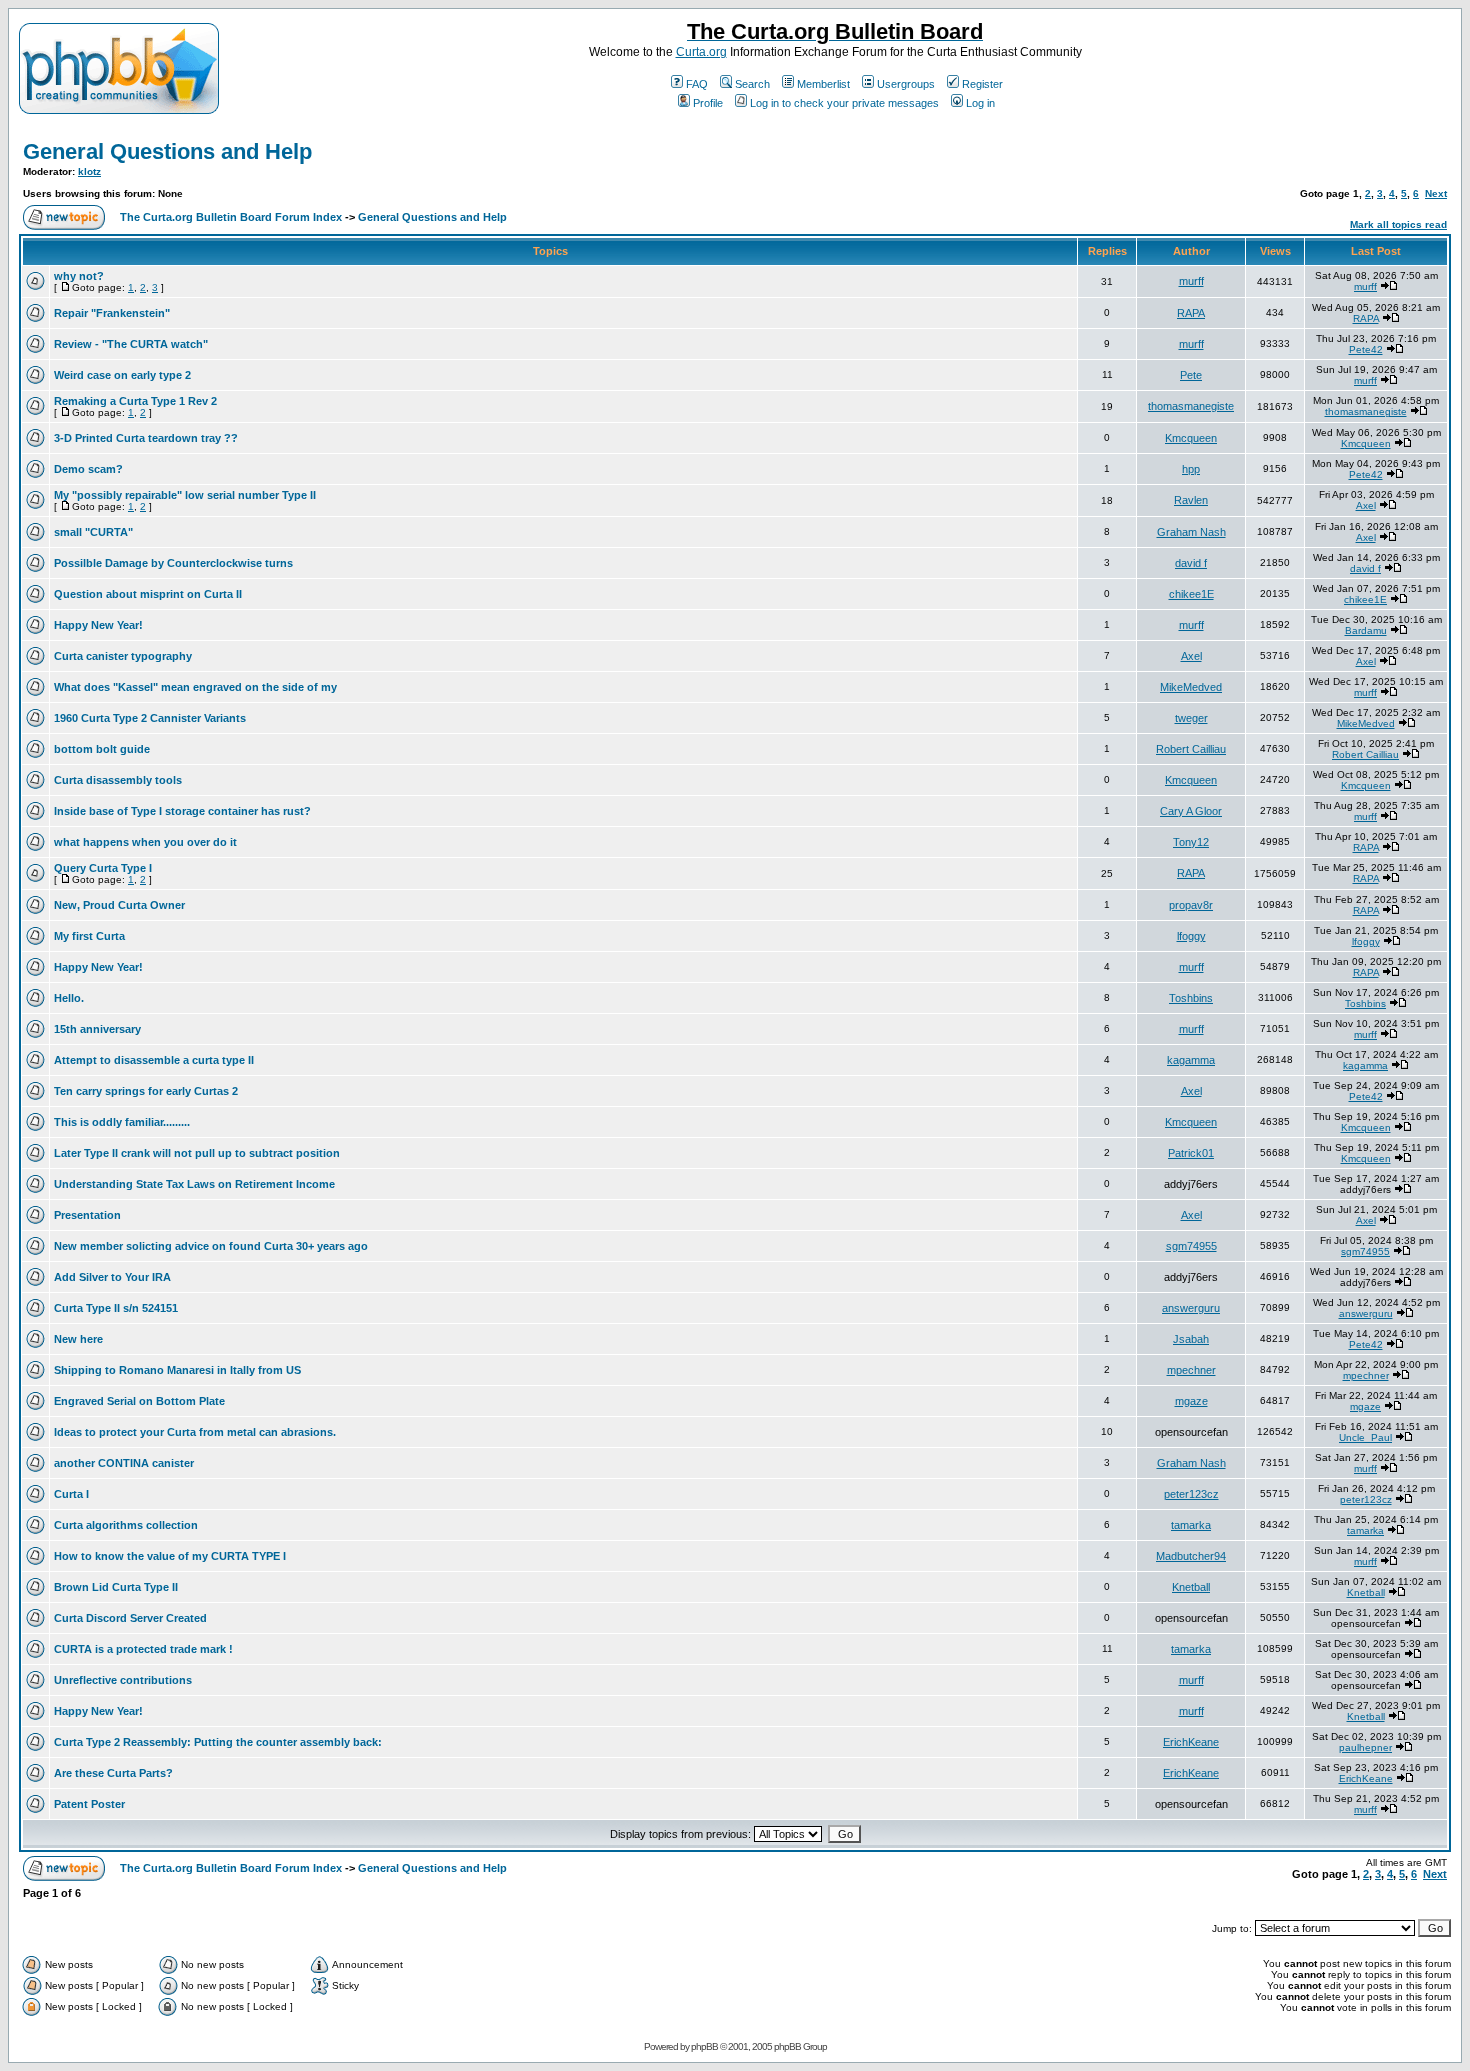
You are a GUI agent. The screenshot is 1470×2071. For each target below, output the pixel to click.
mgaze (1191, 1401)
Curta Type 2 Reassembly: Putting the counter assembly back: (218, 1742)
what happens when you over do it (145, 842)
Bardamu (1366, 630)
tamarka (1191, 1525)
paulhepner (1365, 1747)
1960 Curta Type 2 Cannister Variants (150, 718)
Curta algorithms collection (126, 1525)
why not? (79, 276)
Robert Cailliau (1191, 749)
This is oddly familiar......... (122, 1122)
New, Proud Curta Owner (119, 905)
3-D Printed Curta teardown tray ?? (146, 438)
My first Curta (89, 936)
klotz (89, 171)
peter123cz (1191, 1494)
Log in (980, 103)
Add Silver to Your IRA (112, 1277)
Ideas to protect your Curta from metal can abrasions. (195, 1432)
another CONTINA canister (124, 1463)
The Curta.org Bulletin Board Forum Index (231, 217)
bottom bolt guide (102, 749)
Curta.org (701, 52)
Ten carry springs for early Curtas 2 (146, 1091)
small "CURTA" (93, 532)
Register (982, 84)
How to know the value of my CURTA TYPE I (170, 1556)
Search (752, 84)
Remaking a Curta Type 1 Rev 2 (135, 401)
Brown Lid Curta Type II (116, 1587)
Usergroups (906, 84)
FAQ (697, 84)
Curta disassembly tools (118, 780)
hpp (1191, 469)
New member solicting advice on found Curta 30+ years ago (211, 1246)
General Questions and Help (167, 151)
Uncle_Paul (1365, 1437)
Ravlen (1191, 500)
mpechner (1191, 1370)
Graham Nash (1191, 532)
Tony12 (1191, 842)
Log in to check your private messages (844, 103)
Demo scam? (88, 469)
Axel (1366, 505)
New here (78, 1339)
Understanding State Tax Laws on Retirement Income (194, 1184)
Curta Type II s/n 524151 (116, 1308)
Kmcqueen (1191, 438)
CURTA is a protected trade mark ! (143, 1649)
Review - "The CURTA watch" (131, 344)
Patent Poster (89, 1804)
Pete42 (1366, 349)
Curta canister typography (123, 656)
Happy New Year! (98, 625)
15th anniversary (97, 1029)
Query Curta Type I (103, 868)
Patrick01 (1191, 1153)
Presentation (87, 1215)
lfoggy (1191, 936)
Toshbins (1191, 998)
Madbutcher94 (1191, 1556)
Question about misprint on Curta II (148, 594)
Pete (1191, 375)
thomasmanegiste (1191, 406)
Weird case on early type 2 (122, 375)
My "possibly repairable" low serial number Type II (185, 495)
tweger (1191, 718)
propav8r (1191, 905)
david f (1191, 563)
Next (1436, 193)
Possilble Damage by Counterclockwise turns (173, 563)
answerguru (1191, 1308)
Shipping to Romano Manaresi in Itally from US (177, 1370)
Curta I (71, 1494)
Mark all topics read (1398, 224)
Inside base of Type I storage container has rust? (182, 811)
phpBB (704, 2046)
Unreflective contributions (123, 1680)
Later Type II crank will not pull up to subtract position (197, 1153)
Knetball (1191, 1587)
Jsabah (1191, 1339)
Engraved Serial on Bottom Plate (139, 1401)
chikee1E (1191, 594)
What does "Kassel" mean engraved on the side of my (195, 687)
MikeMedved (1191, 687)
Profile (708, 103)
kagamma (1191, 1060)
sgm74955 (1191, 1246)
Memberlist (823, 84)
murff (1191, 281)
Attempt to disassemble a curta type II (154, 1060)
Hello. (69, 998)
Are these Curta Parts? (113, 1773)
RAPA (1191, 313)
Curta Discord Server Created (130, 1618)
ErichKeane (1191, 1742)
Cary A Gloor (1191, 811)
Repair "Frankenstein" (112, 313)
